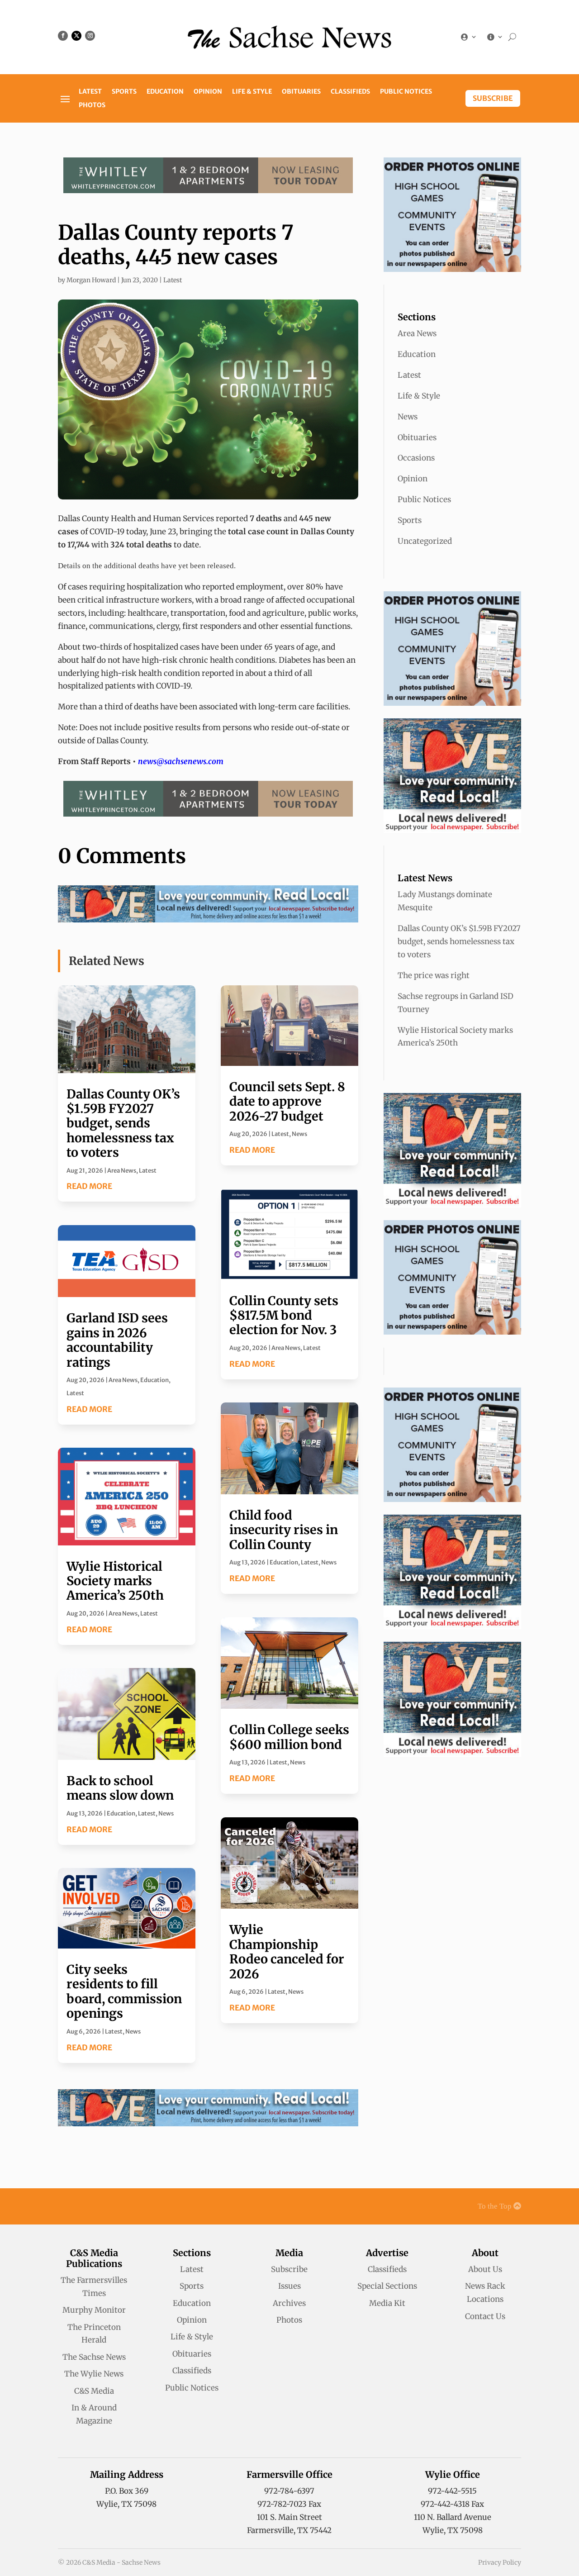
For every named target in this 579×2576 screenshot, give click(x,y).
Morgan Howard (91, 280)
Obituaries (301, 92)
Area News (122, 1171)
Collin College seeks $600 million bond (289, 1737)
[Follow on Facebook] (63, 36)
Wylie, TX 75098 (126, 2504)
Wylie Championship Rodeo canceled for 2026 (287, 1951)
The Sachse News (94, 2357)
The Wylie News (94, 2374)
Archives (289, 2303)
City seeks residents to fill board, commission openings (124, 1991)
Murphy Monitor (94, 2310)
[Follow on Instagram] (90, 36)
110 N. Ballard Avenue (453, 2517)
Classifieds (350, 92)
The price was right (434, 975)
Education (165, 92)
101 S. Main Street (289, 2517)
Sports (124, 92)
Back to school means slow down (120, 1788)
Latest (90, 92)
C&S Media (94, 2391)
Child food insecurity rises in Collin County (284, 1530)
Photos (92, 105)
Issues (289, 2286)
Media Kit (387, 2303)
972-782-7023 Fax (289, 2504)
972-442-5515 (452, 2491)
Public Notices (406, 92)
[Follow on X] (76, 36)
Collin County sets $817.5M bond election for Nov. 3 (284, 1315)
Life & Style (252, 92)
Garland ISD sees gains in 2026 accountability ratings (117, 1340)
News (166, 1813)
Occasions (416, 458)
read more (89, 1186)
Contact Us (485, 2316)
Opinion (208, 92)
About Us (485, 2269)
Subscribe (493, 98)
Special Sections (387, 2286)
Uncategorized (425, 541)
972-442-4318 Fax (452, 2504)
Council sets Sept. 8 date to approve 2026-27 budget (287, 1101)
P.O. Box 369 (127, 2491)
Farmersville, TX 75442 (289, 2530)
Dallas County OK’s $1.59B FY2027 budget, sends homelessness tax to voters (123, 1123)
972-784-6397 (289, 2491)
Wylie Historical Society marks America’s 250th (115, 1581)
